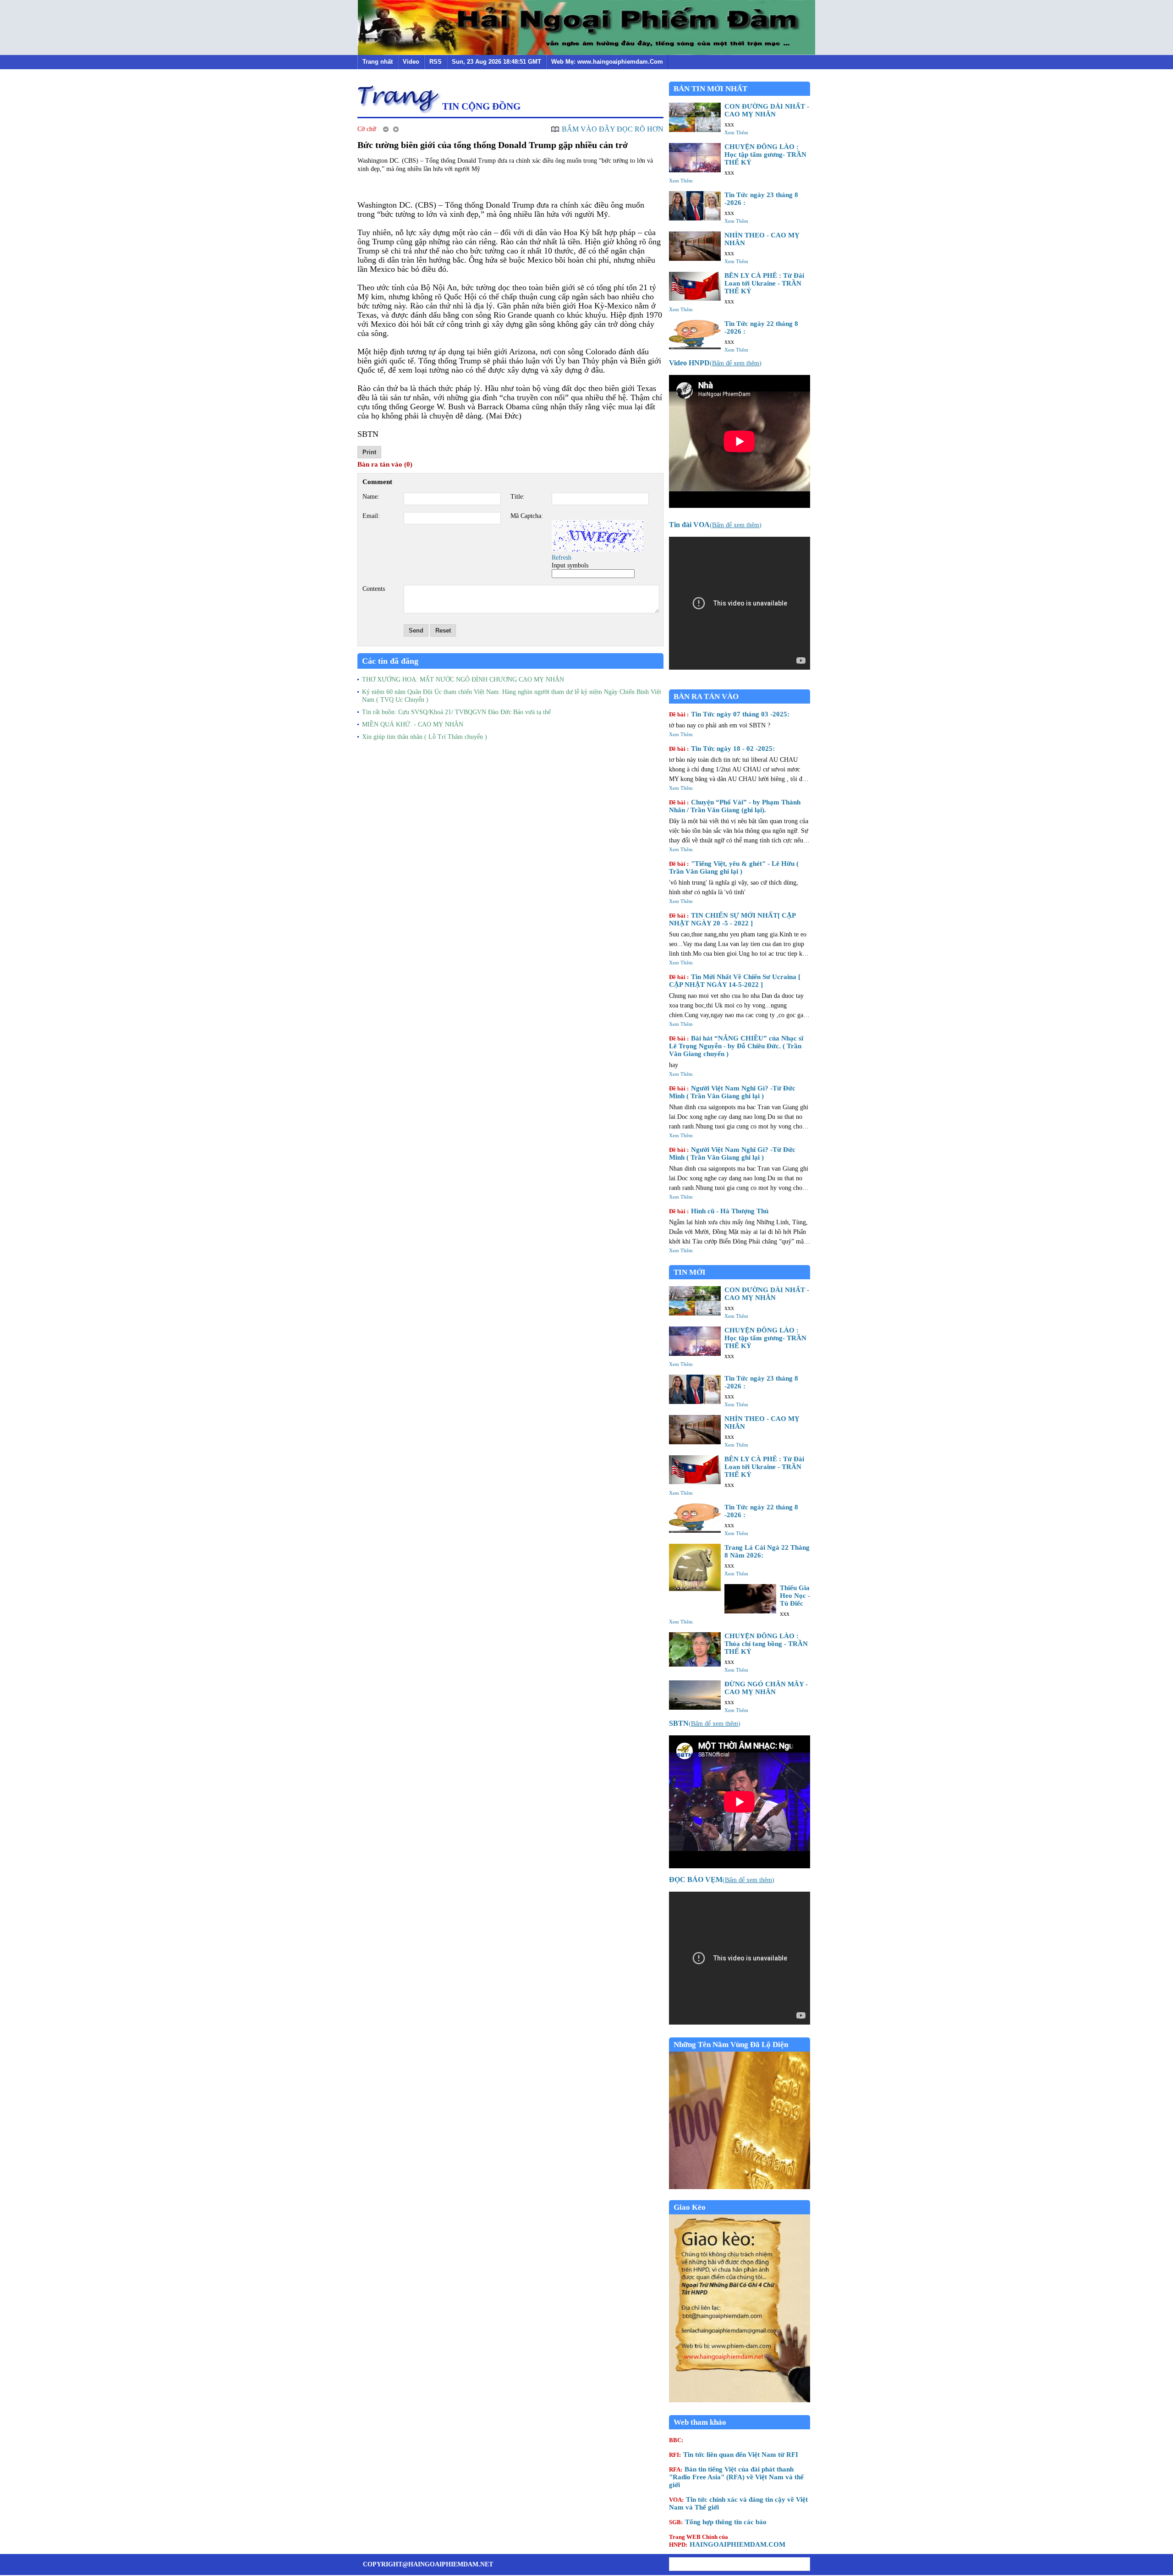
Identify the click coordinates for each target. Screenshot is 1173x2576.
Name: (371, 497)
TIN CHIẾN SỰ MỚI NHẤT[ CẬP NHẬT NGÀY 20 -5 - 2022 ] (732, 919)
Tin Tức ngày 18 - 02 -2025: (722, 749)
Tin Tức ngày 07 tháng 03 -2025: (729, 714)
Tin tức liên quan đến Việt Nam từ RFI (734, 2455)
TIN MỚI (690, 1272)
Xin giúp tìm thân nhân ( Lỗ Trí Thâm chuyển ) (425, 737)
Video (411, 62)
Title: (518, 497)
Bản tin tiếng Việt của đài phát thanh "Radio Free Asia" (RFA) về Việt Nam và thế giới (736, 2477)
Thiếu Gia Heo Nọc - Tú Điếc (795, 1596)
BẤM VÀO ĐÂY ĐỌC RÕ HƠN (613, 129)
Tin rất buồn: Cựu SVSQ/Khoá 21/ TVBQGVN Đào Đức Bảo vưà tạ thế (456, 712)
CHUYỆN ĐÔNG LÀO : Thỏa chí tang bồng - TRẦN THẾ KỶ (766, 1644)
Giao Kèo (690, 2207)
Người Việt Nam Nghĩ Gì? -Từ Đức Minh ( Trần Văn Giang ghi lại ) (732, 1092)
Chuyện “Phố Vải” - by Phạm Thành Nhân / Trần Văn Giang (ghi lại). (735, 806)
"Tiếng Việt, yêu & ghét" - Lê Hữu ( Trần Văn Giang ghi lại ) (734, 867)
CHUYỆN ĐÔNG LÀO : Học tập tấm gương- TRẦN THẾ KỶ (765, 154)
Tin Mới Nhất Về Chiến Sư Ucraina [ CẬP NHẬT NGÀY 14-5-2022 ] (735, 981)
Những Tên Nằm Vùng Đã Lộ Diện (731, 2045)
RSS (436, 62)
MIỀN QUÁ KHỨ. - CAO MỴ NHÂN (413, 724)
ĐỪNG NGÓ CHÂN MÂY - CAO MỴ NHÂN (766, 1688)
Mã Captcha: (527, 516)
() (715, 363)
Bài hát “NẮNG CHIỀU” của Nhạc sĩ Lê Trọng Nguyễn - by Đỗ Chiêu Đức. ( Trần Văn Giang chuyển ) (736, 1046)
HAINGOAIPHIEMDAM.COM (727, 2541)
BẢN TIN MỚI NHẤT (710, 89)
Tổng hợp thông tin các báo (718, 2522)
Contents (374, 589)
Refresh (562, 558)
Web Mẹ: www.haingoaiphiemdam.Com (607, 62)
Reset (443, 630)
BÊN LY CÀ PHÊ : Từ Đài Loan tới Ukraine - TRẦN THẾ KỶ (764, 283)
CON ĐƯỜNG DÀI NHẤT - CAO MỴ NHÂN (767, 110)
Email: (371, 516)
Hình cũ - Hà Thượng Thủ (719, 1211)
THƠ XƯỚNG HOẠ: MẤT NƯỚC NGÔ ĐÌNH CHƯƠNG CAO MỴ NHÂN (463, 680)
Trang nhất (378, 62)
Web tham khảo (700, 2422)
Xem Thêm (736, 132)
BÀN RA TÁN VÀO (706, 696)
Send (416, 630)
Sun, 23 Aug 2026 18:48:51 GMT (496, 62)
